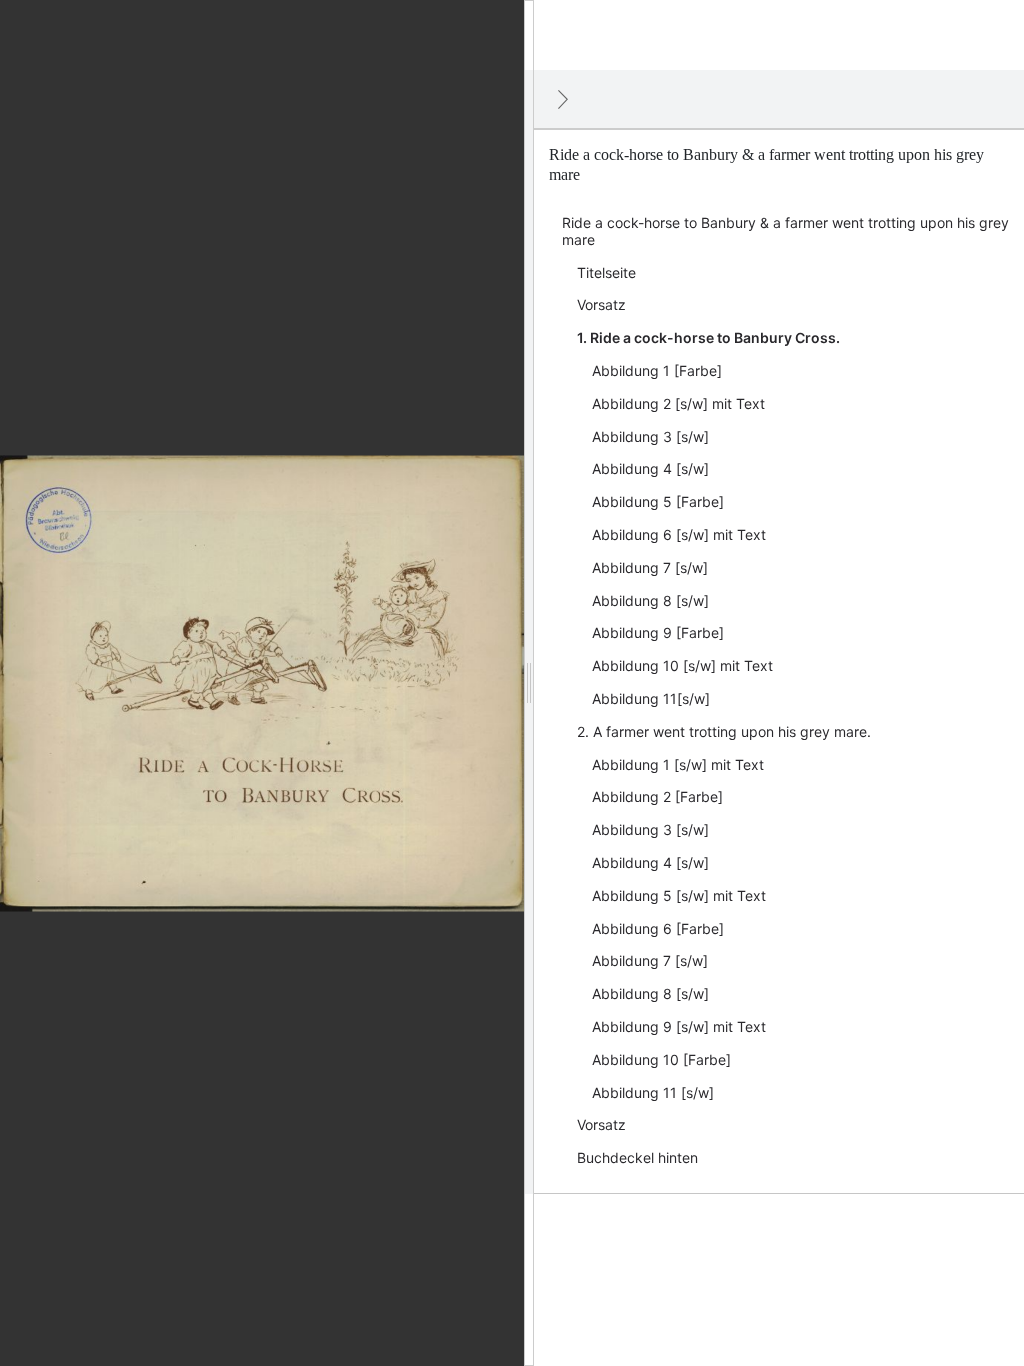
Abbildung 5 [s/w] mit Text (679, 895)
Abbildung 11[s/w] (651, 698)
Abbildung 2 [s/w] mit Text (678, 403)
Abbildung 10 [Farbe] (661, 1059)
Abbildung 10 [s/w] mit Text (682, 665)
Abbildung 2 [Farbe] (657, 796)
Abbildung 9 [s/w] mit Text (679, 1026)
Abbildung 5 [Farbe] (658, 501)
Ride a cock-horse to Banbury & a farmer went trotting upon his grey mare (785, 231)
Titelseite (606, 272)
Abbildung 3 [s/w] (650, 436)
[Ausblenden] (563, 99)
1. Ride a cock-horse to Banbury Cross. (708, 337)
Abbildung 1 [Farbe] (657, 370)
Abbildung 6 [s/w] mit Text (679, 534)
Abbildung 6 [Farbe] (658, 928)
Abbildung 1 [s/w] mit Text (678, 764)
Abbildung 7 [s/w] (650, 567)
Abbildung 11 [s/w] (653, 1092)
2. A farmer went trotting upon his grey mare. (724, 731)
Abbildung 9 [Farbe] (658, 632)
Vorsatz (601, 304)
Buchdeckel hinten (637, 1157)
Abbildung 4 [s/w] (650, 468)
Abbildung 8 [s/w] (650, 600)
